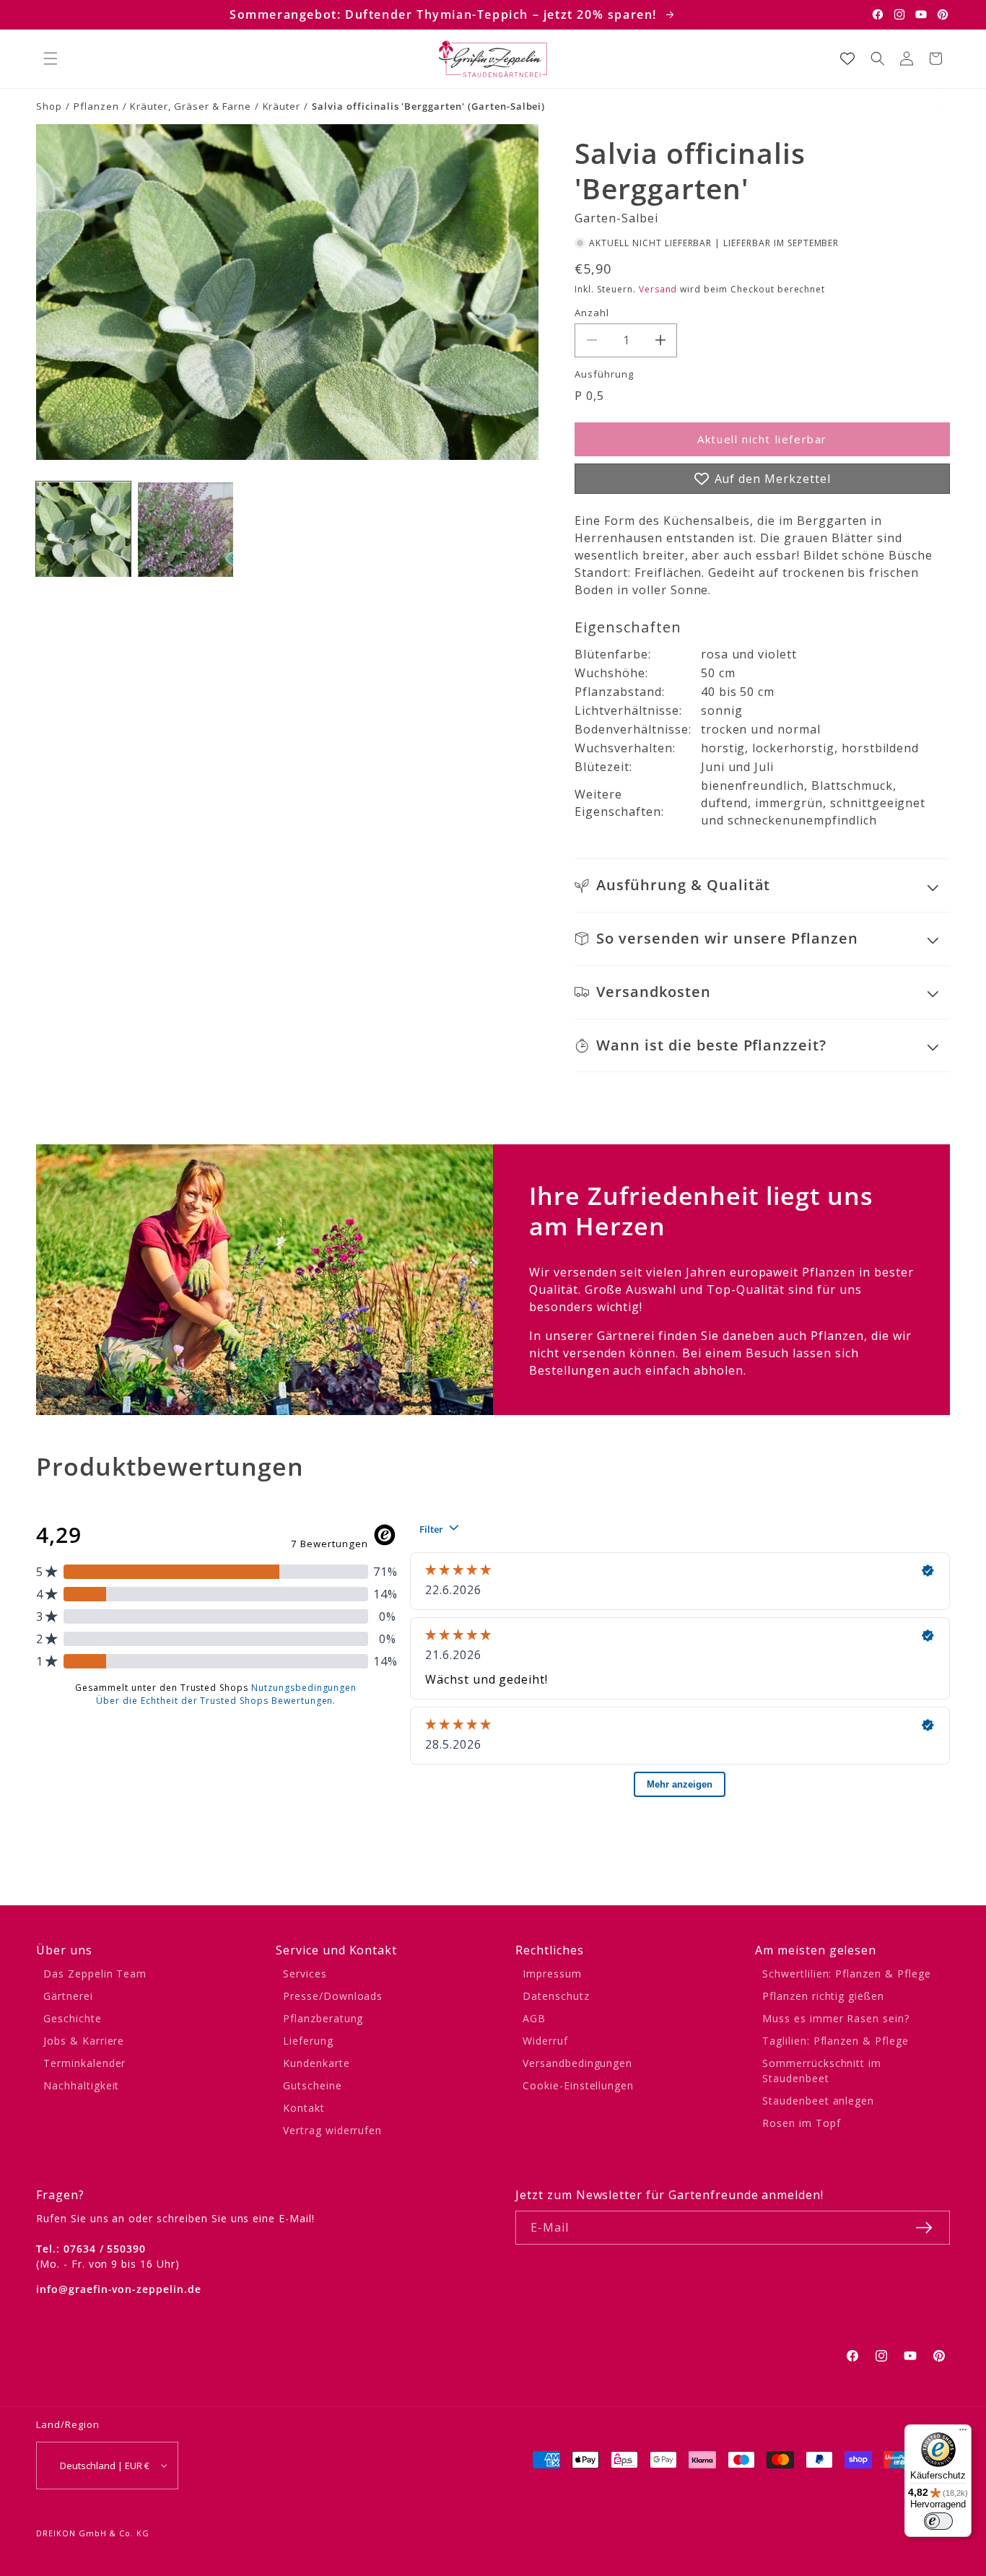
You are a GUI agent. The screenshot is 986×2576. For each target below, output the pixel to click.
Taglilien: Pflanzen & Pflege (836, 2041)
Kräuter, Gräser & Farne (190, 106)
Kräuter (282, 106)
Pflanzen (96, 106)
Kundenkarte (317, 2063)
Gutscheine (313, 2085)
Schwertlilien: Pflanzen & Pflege (847, 1974)
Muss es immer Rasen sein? (836, 2018)
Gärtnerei (68, 1996)
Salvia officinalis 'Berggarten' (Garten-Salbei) (428, 106)
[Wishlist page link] (847, 58)
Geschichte (73, 2018)
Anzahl (592, 313)
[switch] (938, 2521)
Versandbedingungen (577, 2063)
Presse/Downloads (333, 1996)
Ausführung (604, 374)
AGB (534, 2018)
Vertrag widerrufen (332, 2130)
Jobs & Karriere (84, 2041)
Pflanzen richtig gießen (823, 1996)
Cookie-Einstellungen (578, 2085)
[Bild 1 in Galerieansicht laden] (83, 530)
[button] (51, 58)
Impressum (552, 1974)
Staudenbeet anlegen (818, 2101)
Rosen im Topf (801, 2123)
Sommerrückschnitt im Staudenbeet (822, 2071)
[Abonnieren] (924, 2228)
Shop (49, 106)
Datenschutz (556, 1996)
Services (305, 1974)
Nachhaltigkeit (81, 2085)
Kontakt (304, 2108)
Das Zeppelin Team (95, 1974)
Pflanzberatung (323, 2018)
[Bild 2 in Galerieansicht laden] (185, 530)
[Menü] (963, 2433)
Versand (658, 289)
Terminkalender (84, 2063)
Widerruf (545, 2041)
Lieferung (308, 2041)
